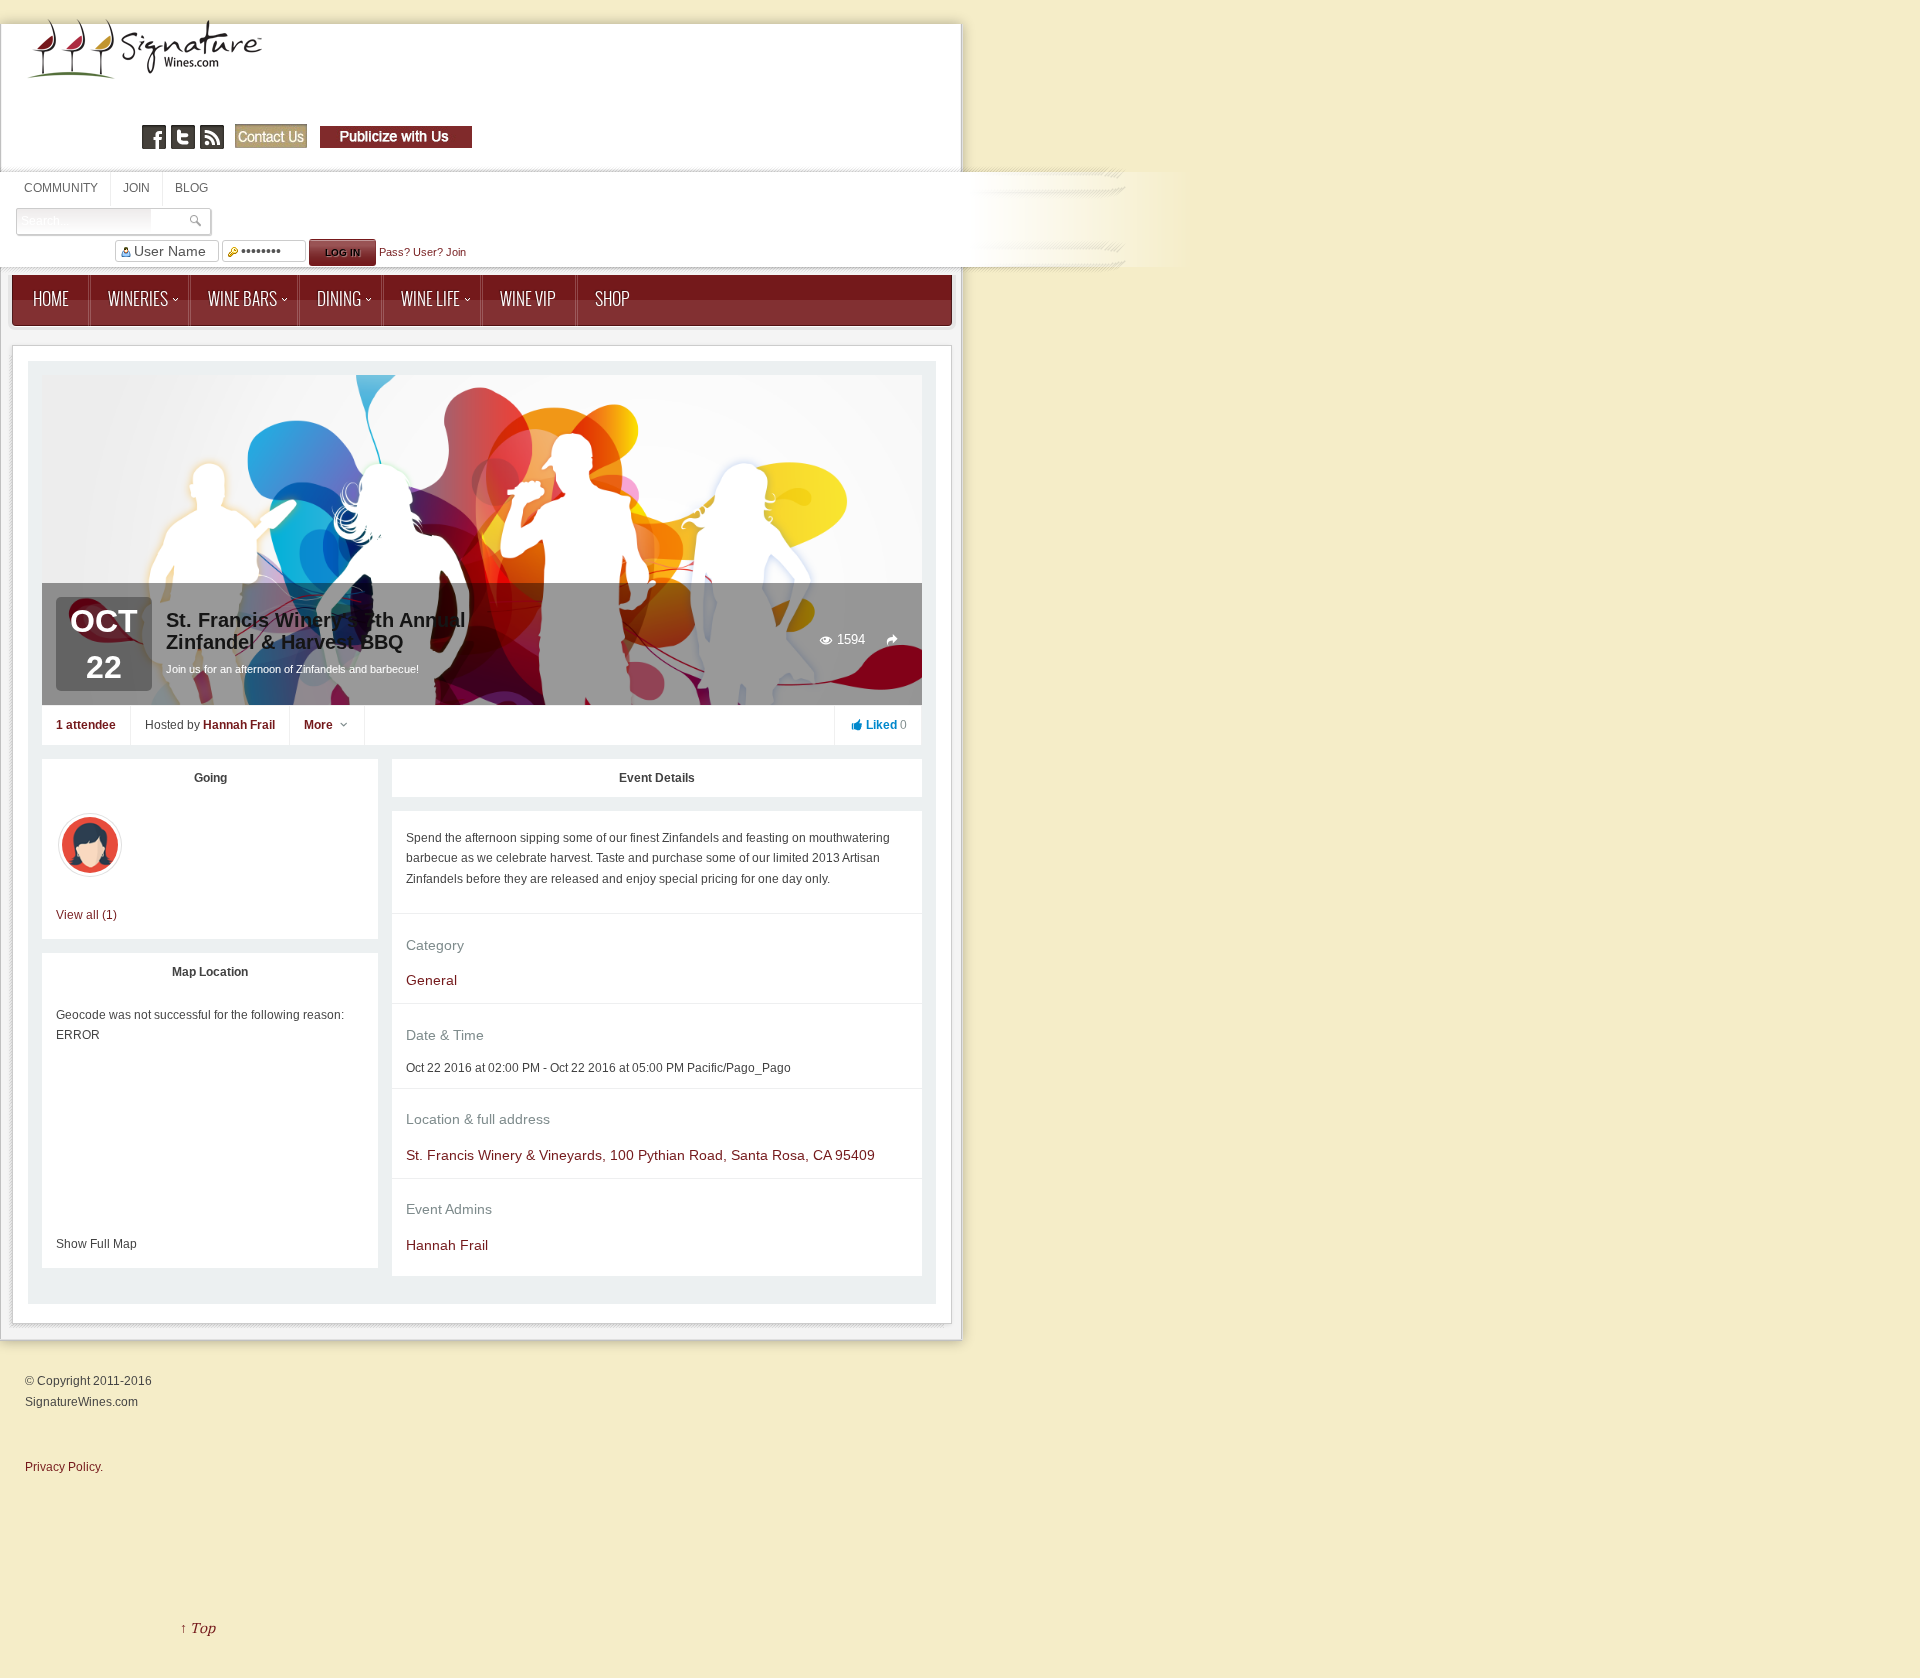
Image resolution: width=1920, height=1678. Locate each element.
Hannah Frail (239, 725)
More (320, 725)
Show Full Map (96, 1244)
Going (210, 778)
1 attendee (86, 725)
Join (136, 188)
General (431, 980)
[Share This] (892, 640)
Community (61, 188)
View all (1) (86, 915)
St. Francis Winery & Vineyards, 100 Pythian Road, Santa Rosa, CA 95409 (640, 1155)
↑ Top (197, 1627)
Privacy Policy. (64, 1467)
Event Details (657, 778)
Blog (191, 188)
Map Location (210, 972)
